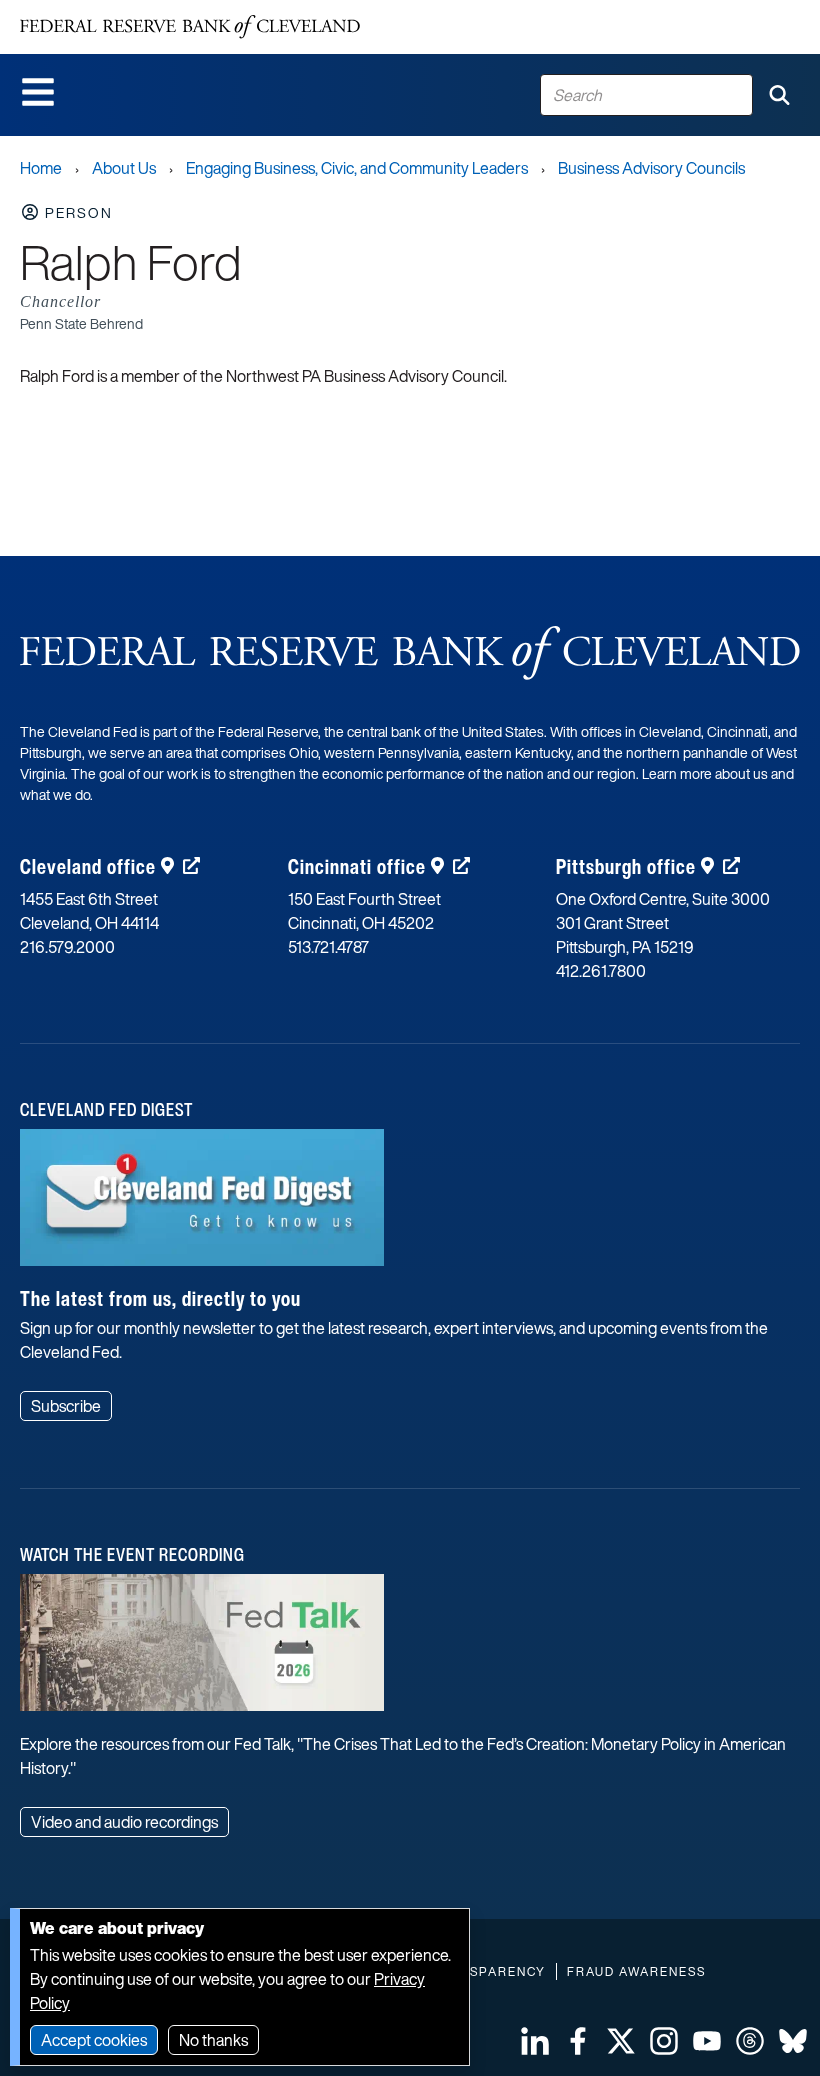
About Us (124, 168)
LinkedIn (535, 2041)
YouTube (707, 2041)
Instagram (664, 2041)
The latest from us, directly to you (160, 1298)
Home (41, 168)
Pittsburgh (626, 866)
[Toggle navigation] (38, 92)
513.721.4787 (328, 947)
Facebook (578, 2041)
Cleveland (88, 866)
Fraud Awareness (636, 1971)
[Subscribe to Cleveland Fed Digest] (202, 1205)
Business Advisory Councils (651, 168)
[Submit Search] (779, 95)
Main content (97, 10)
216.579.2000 (67, 947)
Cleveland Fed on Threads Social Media (750, 2041)
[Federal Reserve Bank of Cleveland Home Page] (190, 27)
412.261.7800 (601, 971)
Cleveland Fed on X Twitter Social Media (621, 2041)
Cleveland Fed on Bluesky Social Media (793, 2041)
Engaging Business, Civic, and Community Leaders (357, 168)
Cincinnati (357, 866)
